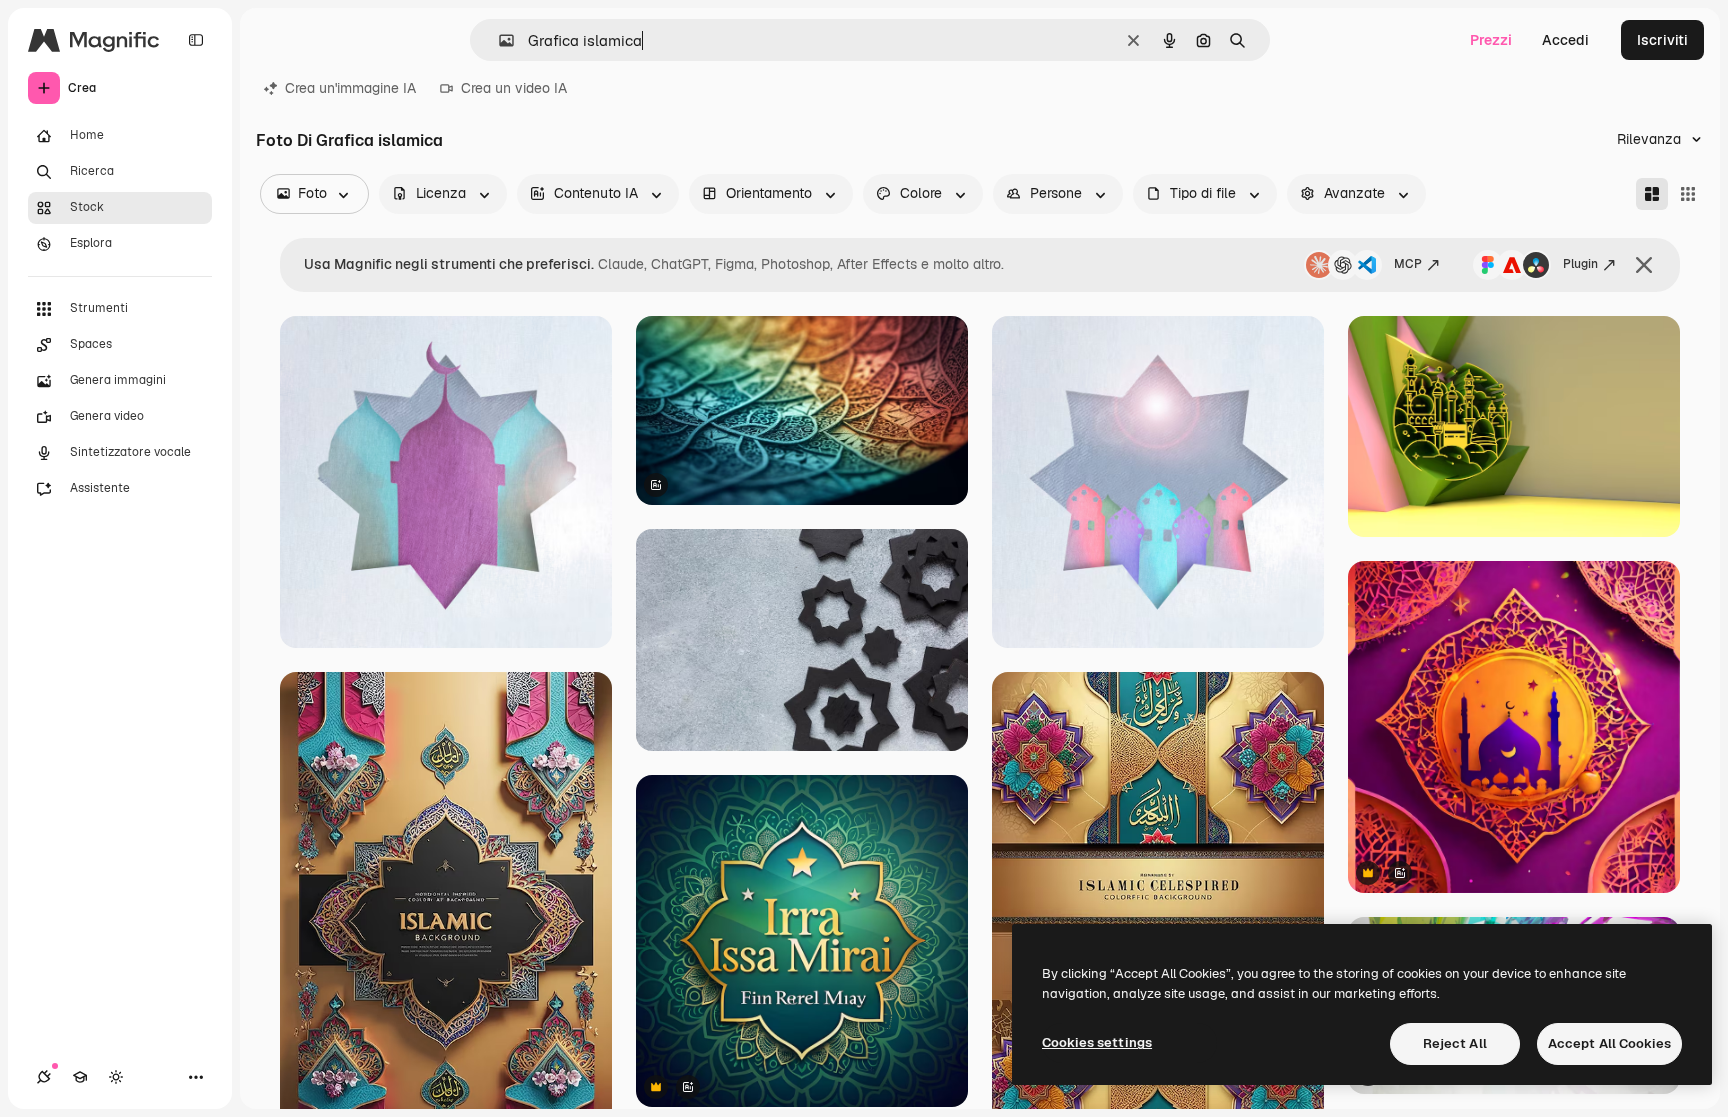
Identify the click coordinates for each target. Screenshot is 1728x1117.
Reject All (1455, 1043)
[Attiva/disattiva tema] (116, 1077)
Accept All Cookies (1609, 1043)
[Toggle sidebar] (196, 40)
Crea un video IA (514, 88)
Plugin (1580, 264)
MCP (1408, 264)
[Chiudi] (1644, 265)
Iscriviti (1662, 40)
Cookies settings (1097, 1042)
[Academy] (80, 1077)
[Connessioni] (44, 1077)
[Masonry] (1652, 194)
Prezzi (1491, 40)
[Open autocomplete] (498, 40)
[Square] (1688, 194)
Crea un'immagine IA (350, 88)
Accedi (1565, 40)
